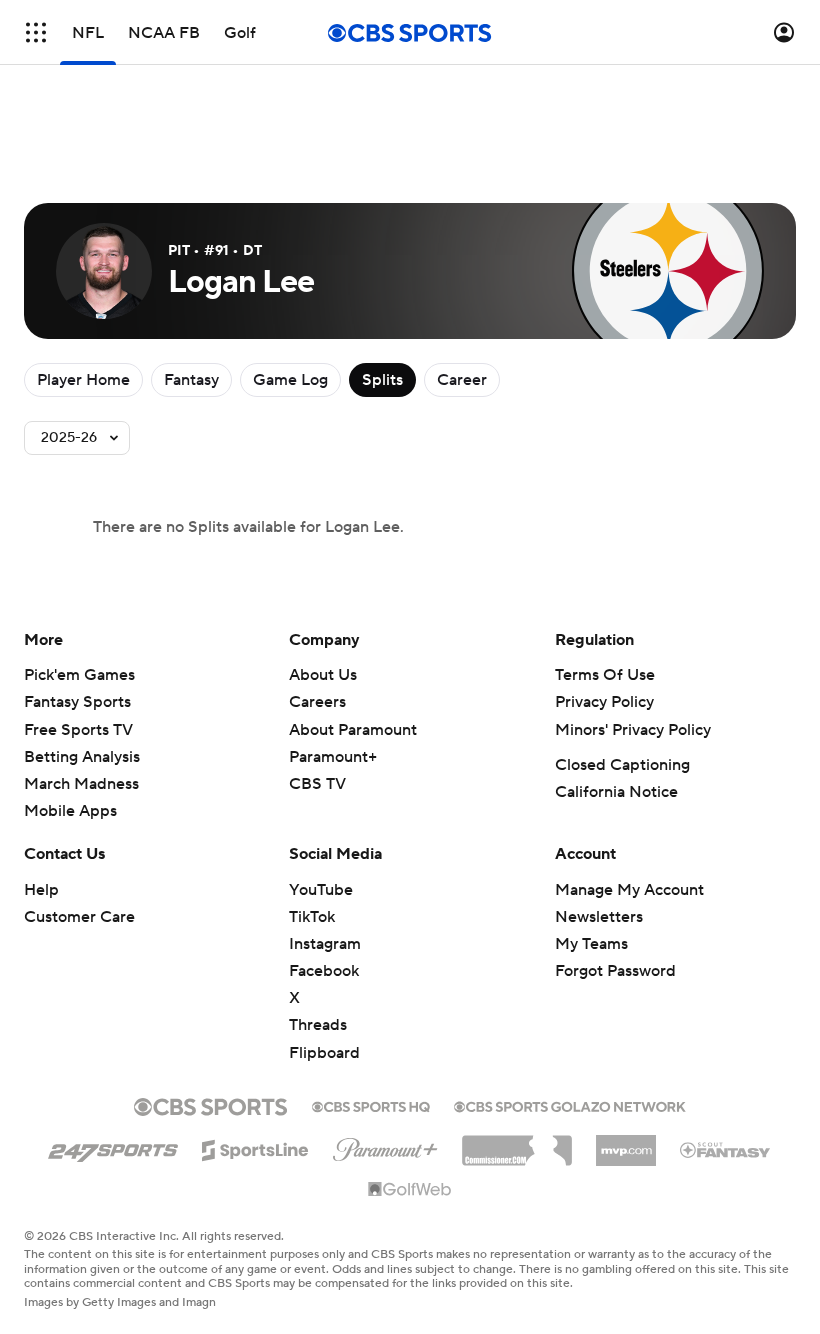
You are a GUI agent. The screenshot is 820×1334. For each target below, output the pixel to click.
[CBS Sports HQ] (371, 1105)
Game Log (290, 380)
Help (41, 890)
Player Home (83, 380)
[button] (36, 32)
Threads (318, 1025)
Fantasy (191, 380)
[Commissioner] (517, 1143)
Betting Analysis (82, 757)
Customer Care (79, 917)
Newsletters (599, 917)
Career (462, 380)
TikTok (312, 917)
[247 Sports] (113, 1147)
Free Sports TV (78, 730)
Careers (317, 702)
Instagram (325, 944)
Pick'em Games (79, 675)
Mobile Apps (70, 811)
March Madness (81, 784)
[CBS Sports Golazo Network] (570, 1105)
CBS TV (317, 784)
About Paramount (353, 730)
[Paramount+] (385, 1146)
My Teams (591, 944)
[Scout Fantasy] (726, 1149)
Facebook (324, 971)
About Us (323, 675)
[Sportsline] (255, 1147)
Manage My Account (629, 890)
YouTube (321, 890)
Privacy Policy (604, 702)
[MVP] (626, 1143)
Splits (382, 380)
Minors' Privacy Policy (633, 730)
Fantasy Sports (77, 702)
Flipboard (324, 1053)
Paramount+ (333, 757)
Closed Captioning (622, 765)
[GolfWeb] (410, 1190)
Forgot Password (615, 971)
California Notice (616, 792)
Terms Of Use (605, 675)
